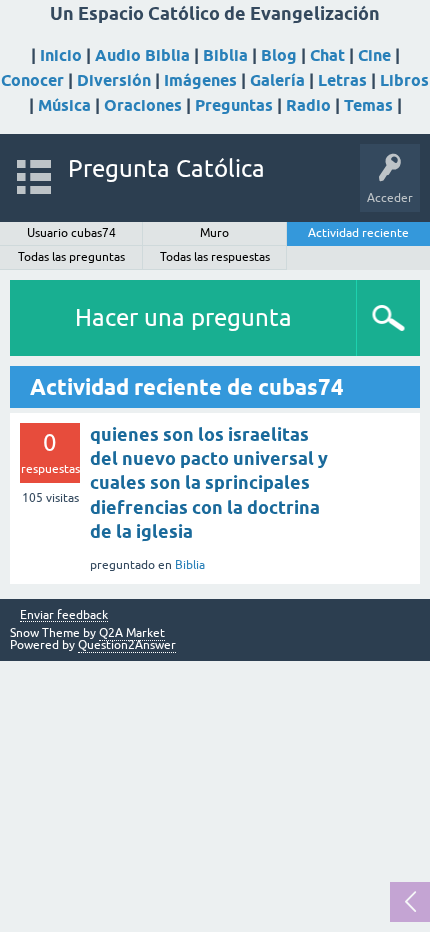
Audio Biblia (142, 55)
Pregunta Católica (166, 168)
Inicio (61, 55)
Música (64, 105)
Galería (277, 80)
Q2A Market (132, 633)
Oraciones (143, 105)
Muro (214, 233)
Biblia (225, 55)
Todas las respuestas (215, 257)
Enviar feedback (64, 615)
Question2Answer (127, 645)
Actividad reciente (358, 233)
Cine (374, 55)
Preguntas (234, 105)
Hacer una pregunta (183, 317)
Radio (308, 105)
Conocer (32, 80)
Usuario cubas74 (71, 233)
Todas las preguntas (71, 257)
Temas (368, 105)
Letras (342, 80)
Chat (327, 55)
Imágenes (200, 80)
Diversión (114, 80)
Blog (279, 55)
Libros (404, 80)
